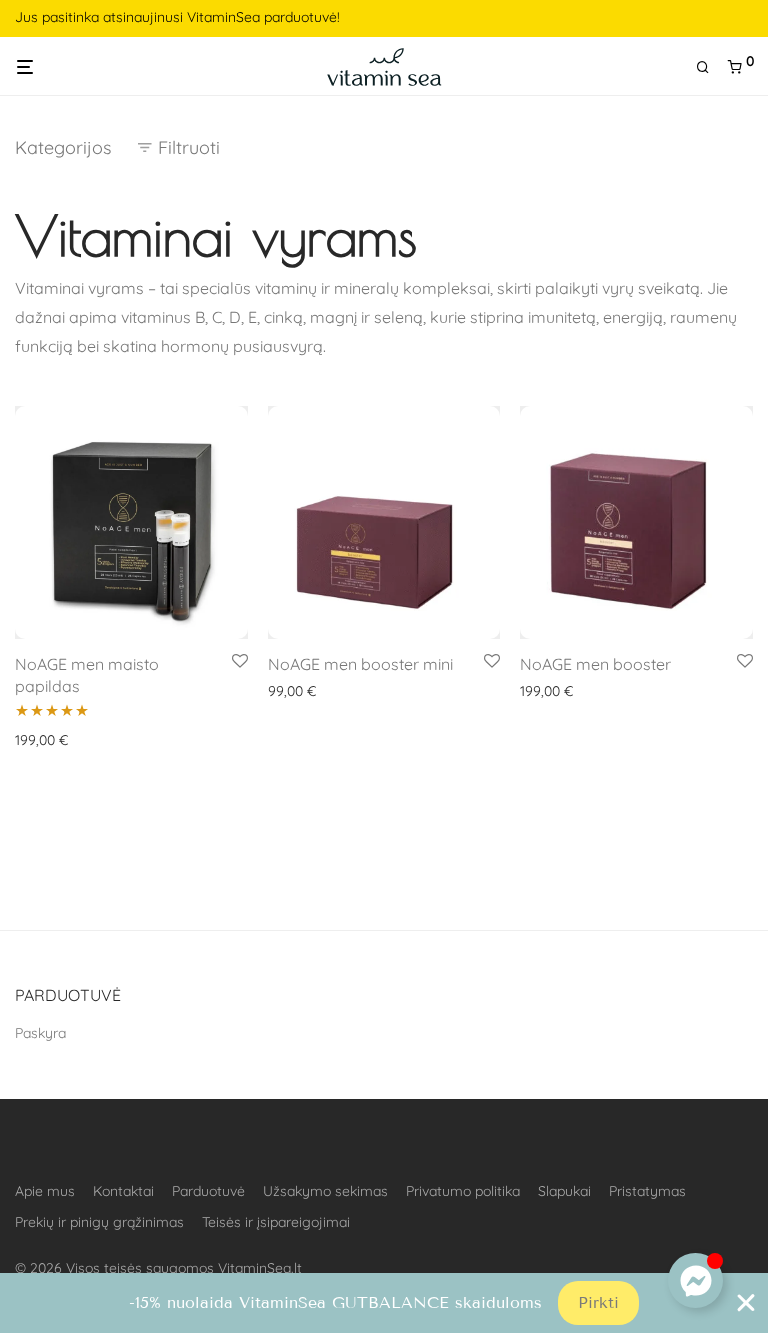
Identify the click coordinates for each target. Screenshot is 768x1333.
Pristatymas (647, 1191)
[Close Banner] (746, 1303)
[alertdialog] (384, 1303)
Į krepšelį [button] (37, 740)
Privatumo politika (463, 1191)
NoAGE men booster (595, 664)
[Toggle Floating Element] (695, 1280)
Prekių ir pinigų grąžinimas (99, 1222)
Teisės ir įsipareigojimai (276, 1222)
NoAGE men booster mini (360, 664)
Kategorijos (63, 147)
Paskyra (40, 1033)
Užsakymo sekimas (325, 1191)
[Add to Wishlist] (240, 662)
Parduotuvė (208, 1191)
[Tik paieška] (710, 67)
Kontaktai (123, 1191)
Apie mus (45, 1191)
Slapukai (564, 1191)
